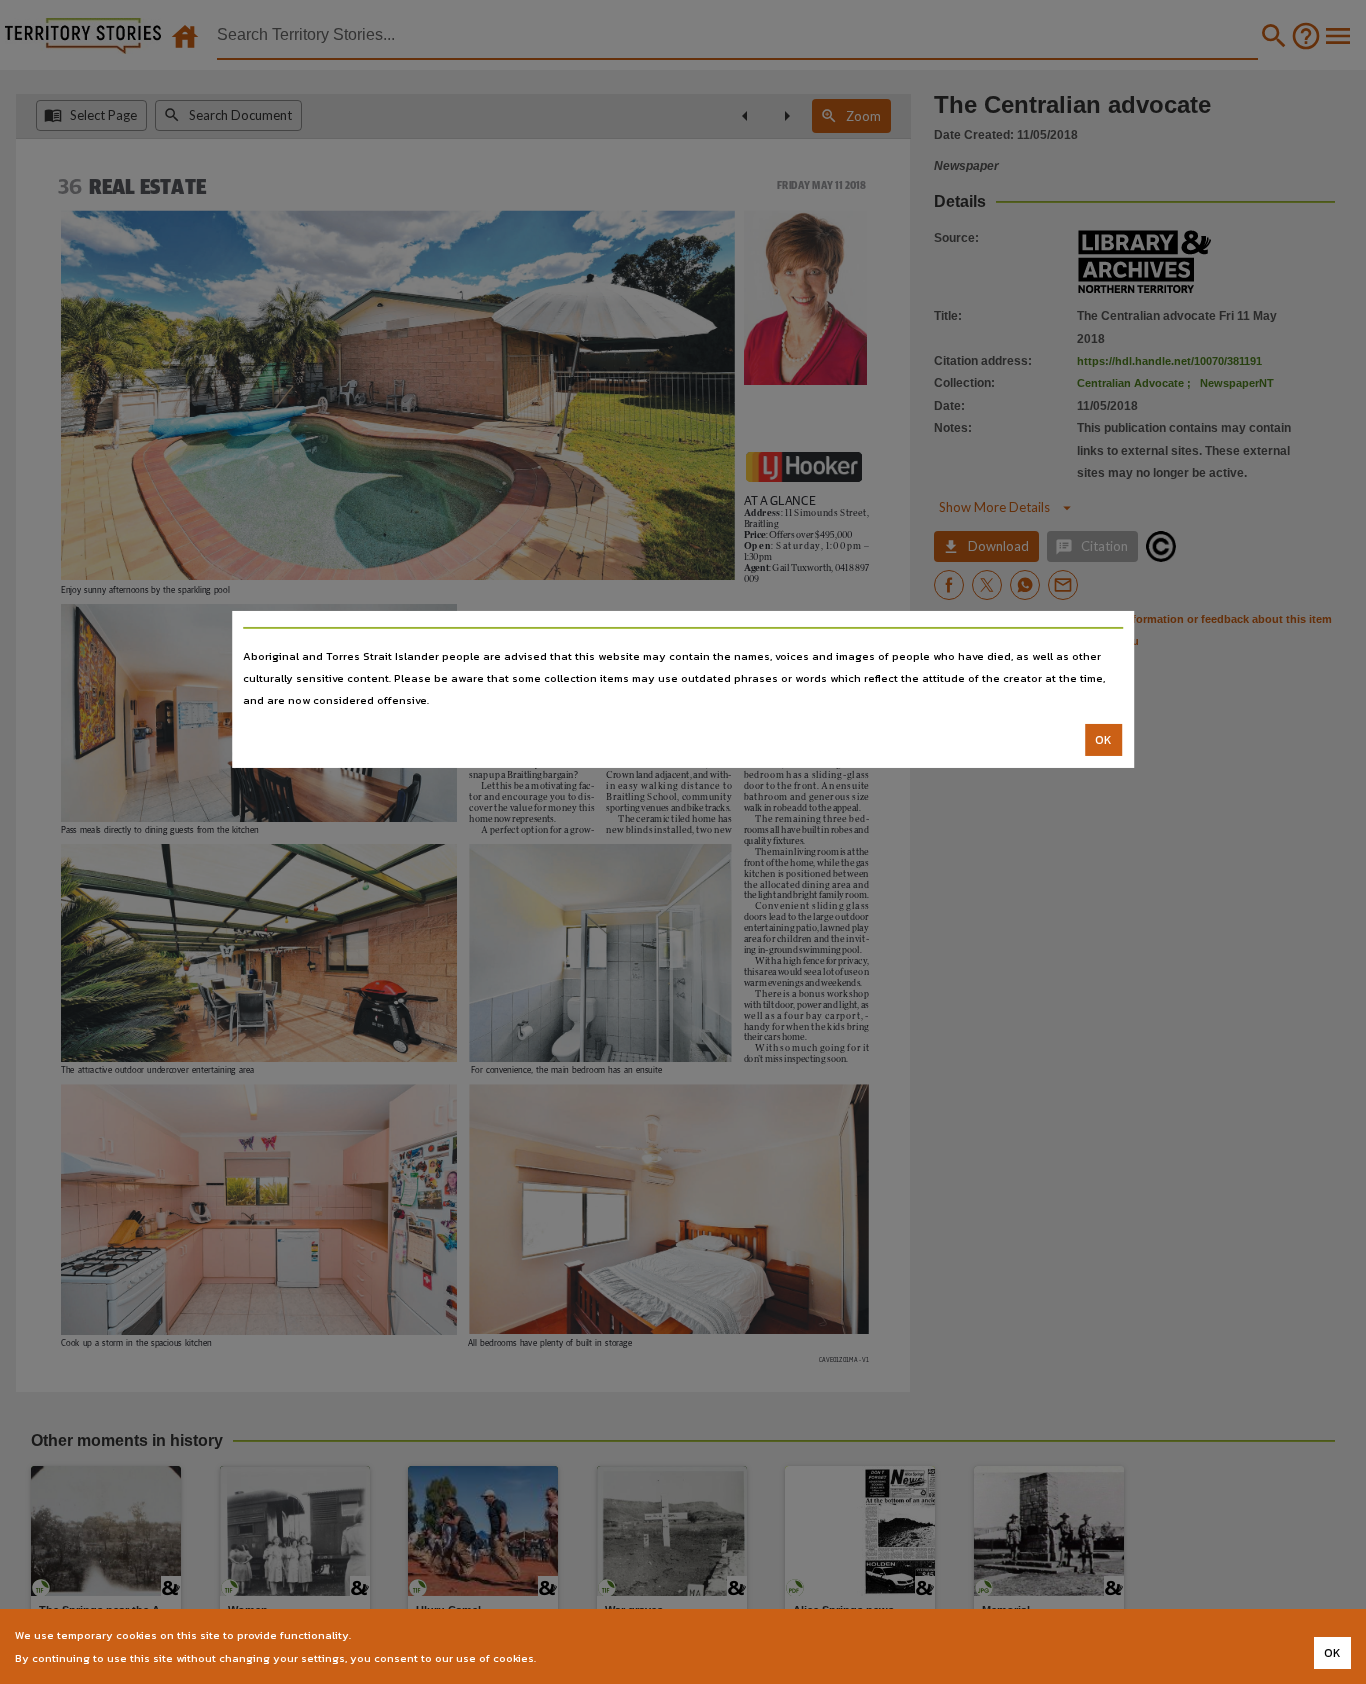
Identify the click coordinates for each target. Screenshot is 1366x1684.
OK (1103, 740)
